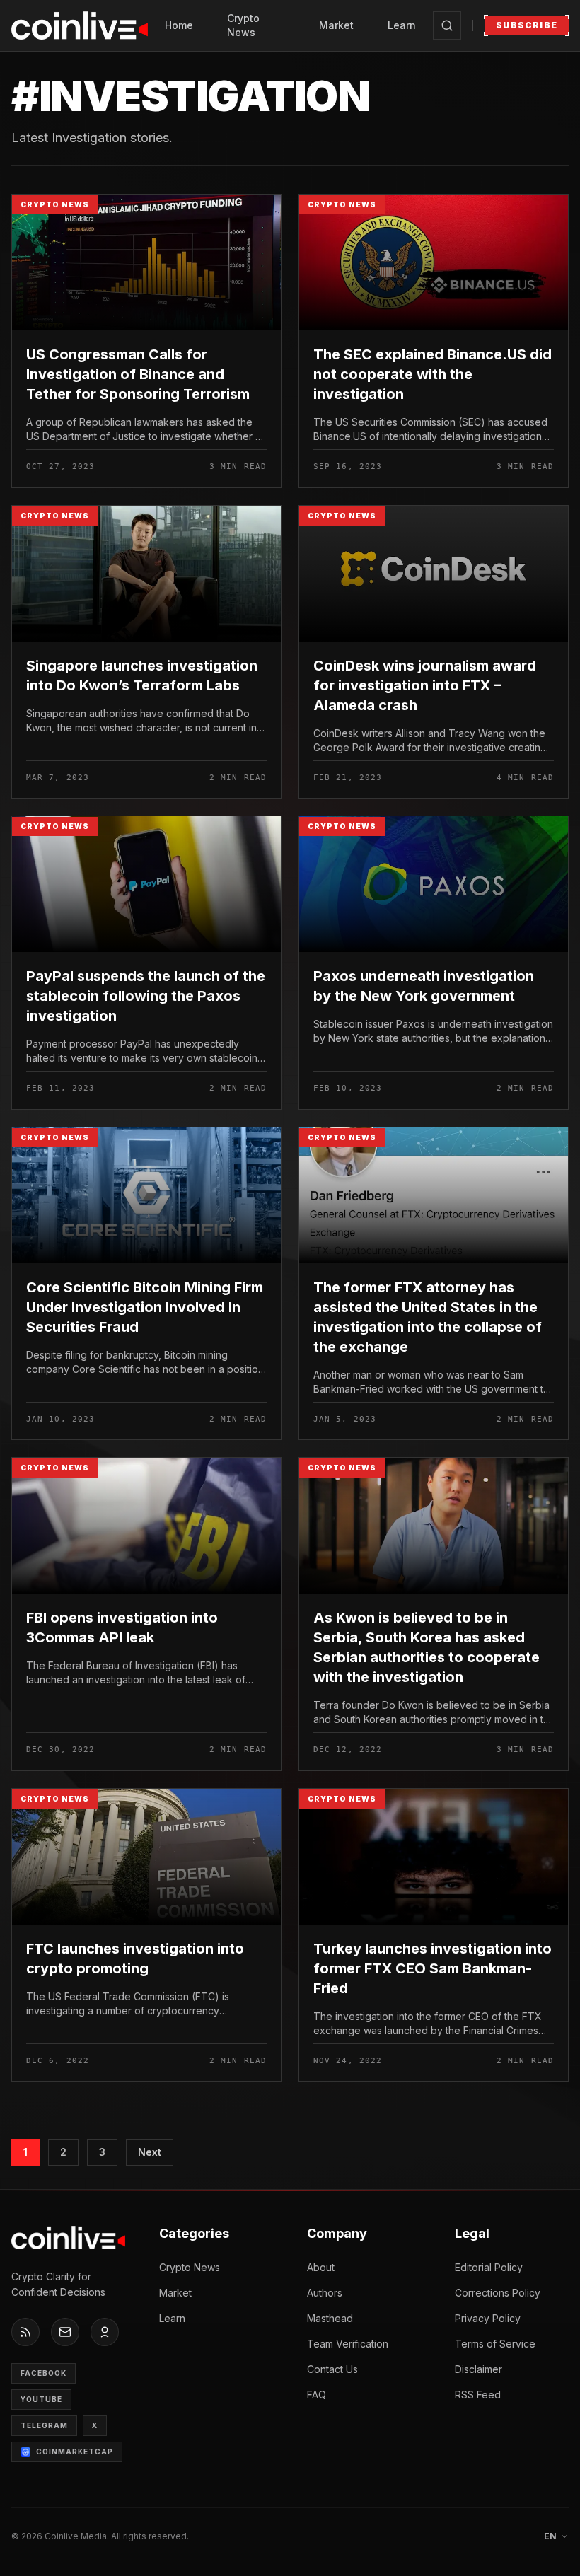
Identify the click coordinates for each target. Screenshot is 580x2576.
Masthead (330, 2318)
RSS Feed (478, 2395)
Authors (325, 2293)
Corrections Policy (498, 2293)
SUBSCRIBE (527, 25)
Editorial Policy (489, 2267)
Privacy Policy (488, 2318)
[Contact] (65, 2332)
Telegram (44, 2425)
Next (150, 2152)
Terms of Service (495, 2344)
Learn (402, 25)
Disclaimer (478, 2369)
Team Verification (348, 2344)
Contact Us (332, 2369)
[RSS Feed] (25, 2332)
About (321, 2267)
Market (336, 25)
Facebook (43, 2373)
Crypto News (243, 25)
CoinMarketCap (75, 2452)
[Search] (447, 25)
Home (179, 25)
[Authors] (105, 2332)
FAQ (317, 2395)
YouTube (41, 2399)
